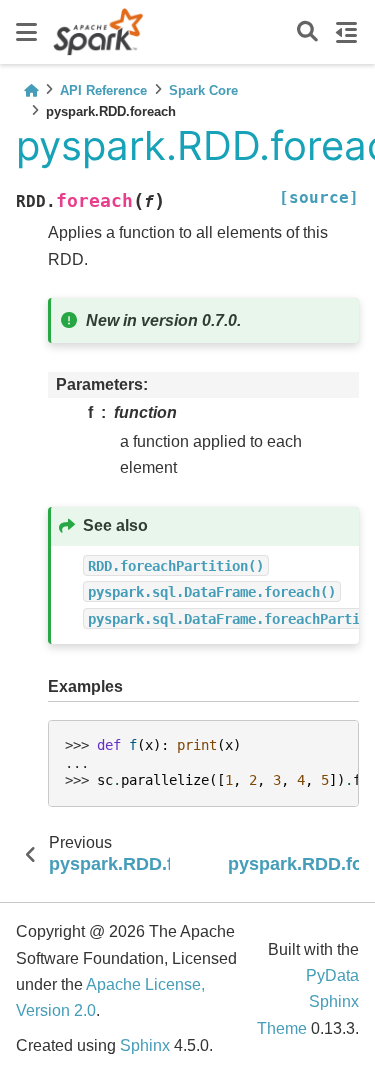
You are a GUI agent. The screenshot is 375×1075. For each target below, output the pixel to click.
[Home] (31, 90)
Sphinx (145, 1045)
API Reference (103, 90)
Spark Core (203, 90)
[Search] (307, 32)
